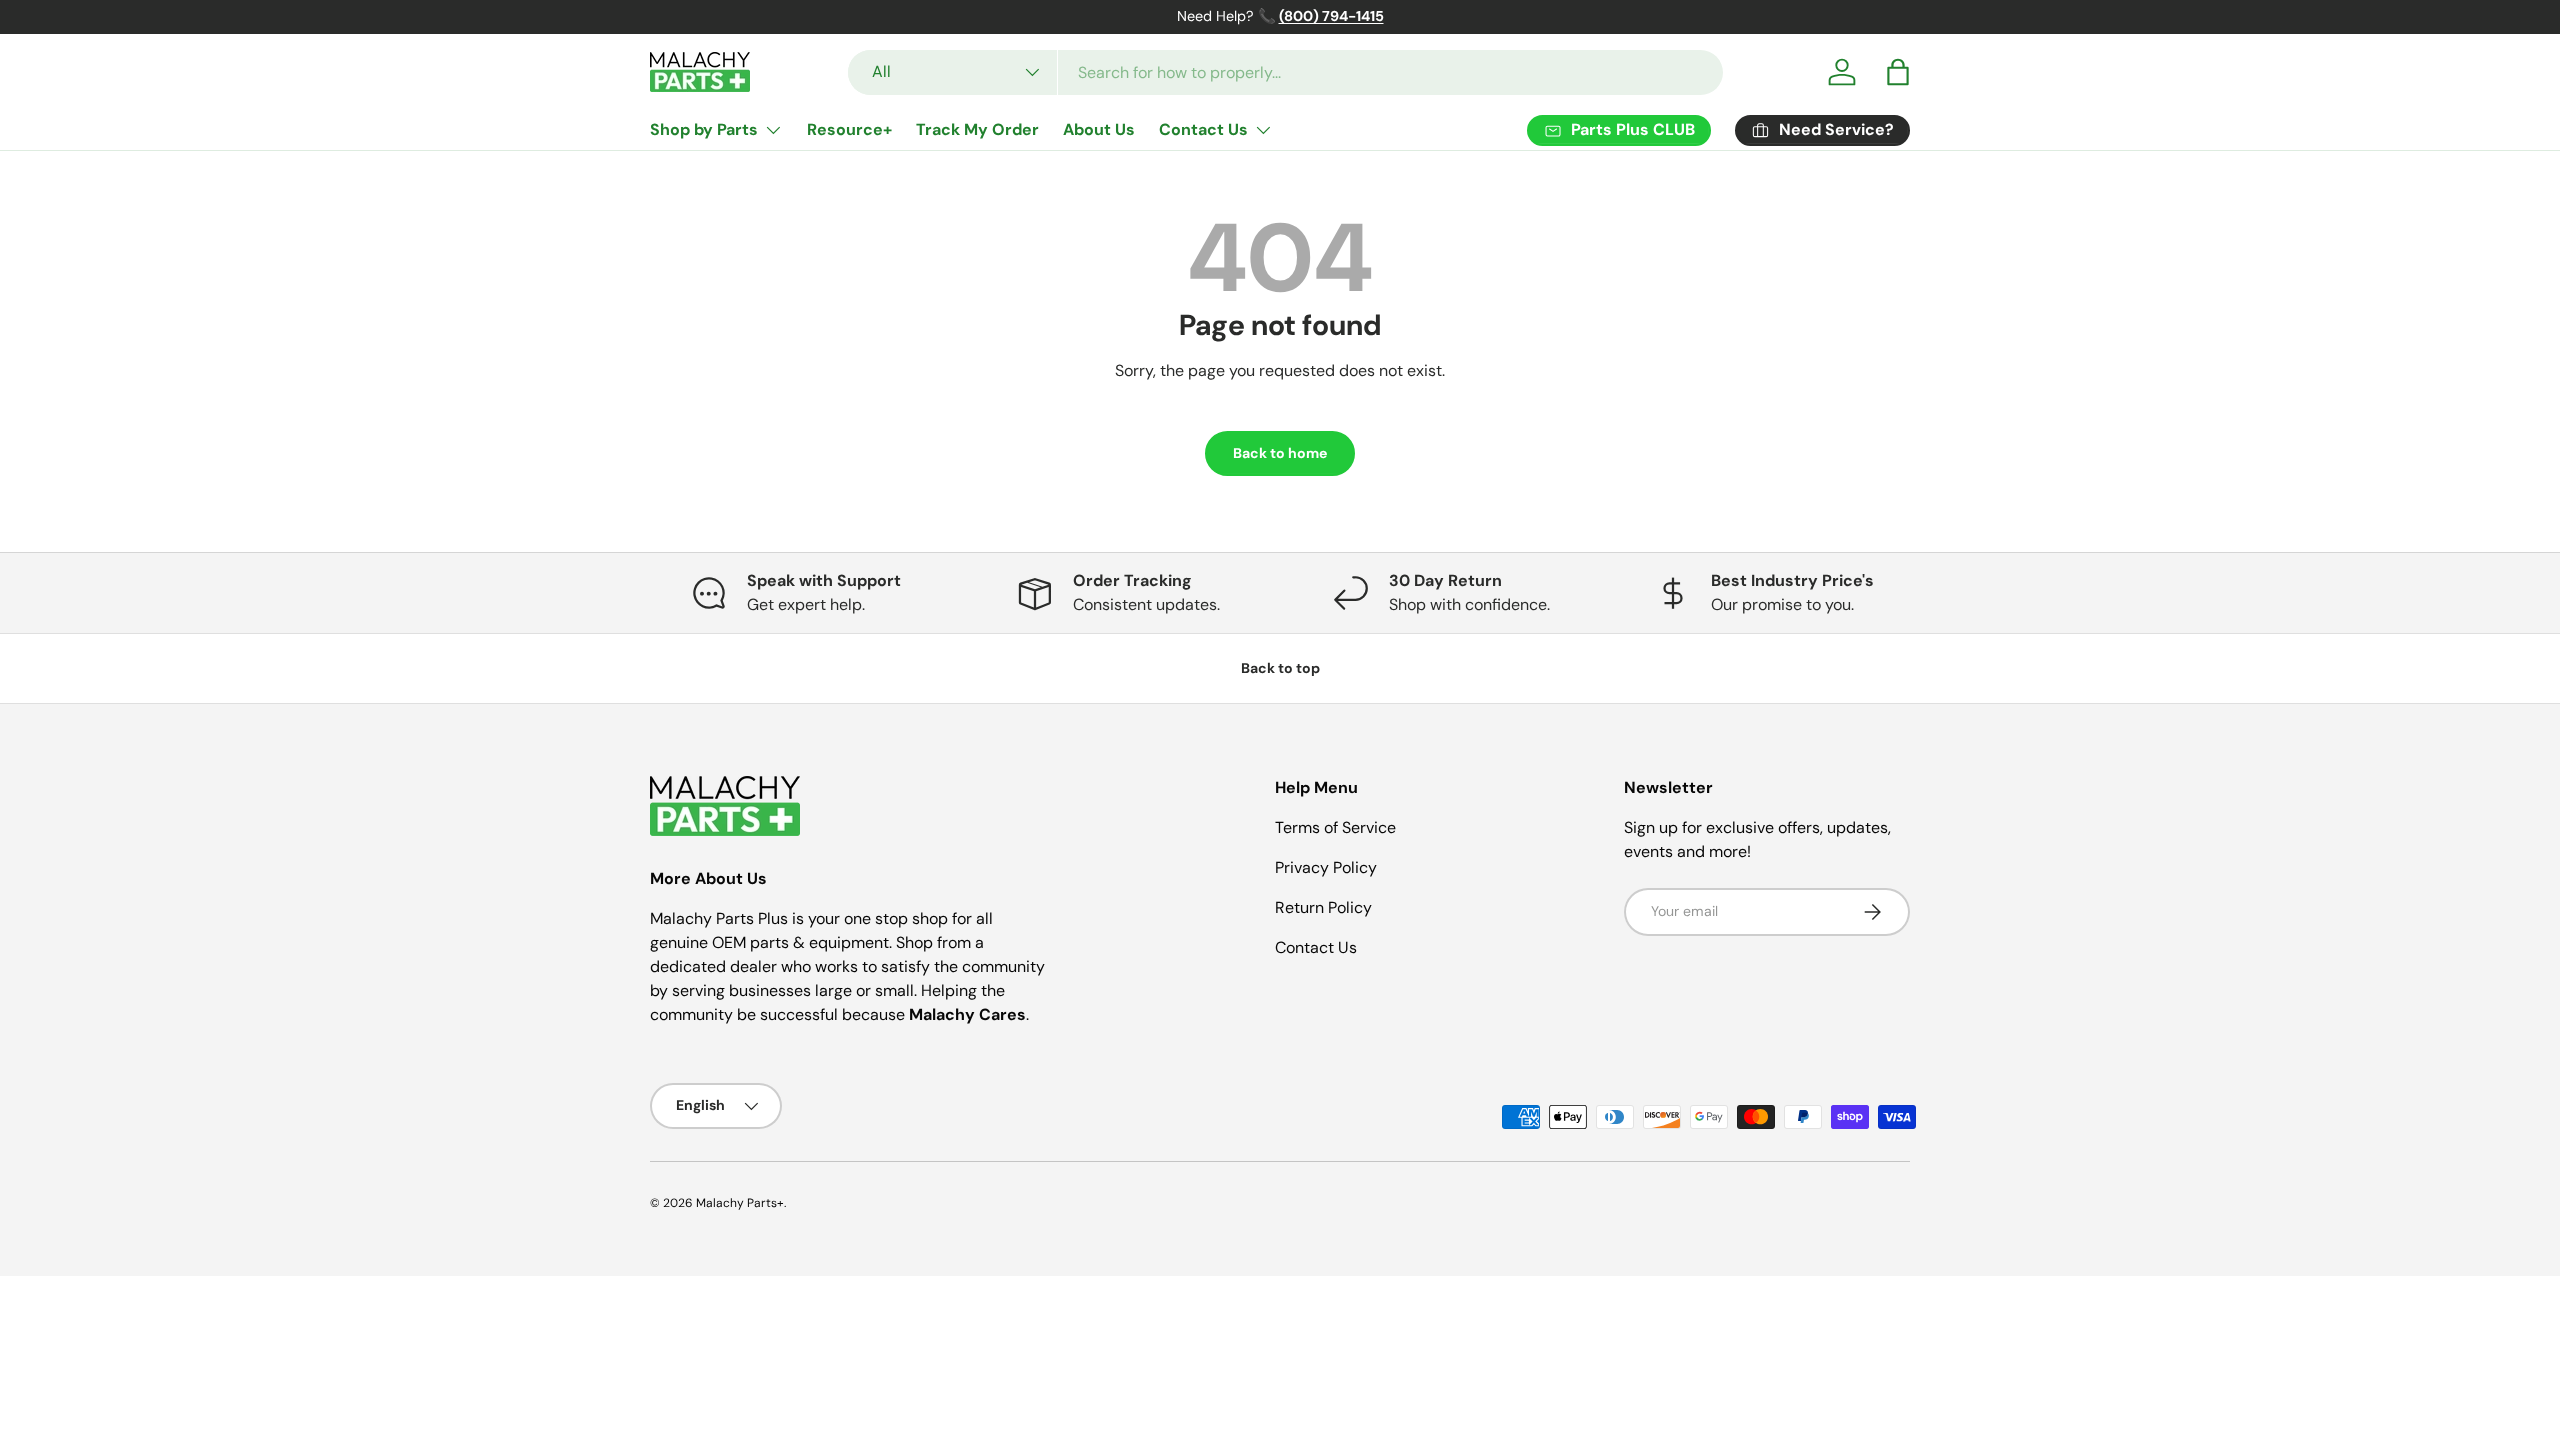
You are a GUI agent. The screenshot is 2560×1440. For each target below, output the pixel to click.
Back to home (1280, 453)
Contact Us (1203, 129)
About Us (1099, 129)
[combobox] (1285, 72)
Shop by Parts (704, 129)
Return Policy (1323, 907)
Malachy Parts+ (740, 1203)
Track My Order (977, 129)
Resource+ (849, 129)
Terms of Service (1335, 827)
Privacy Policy (1326, 867)
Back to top (1280, 668)
